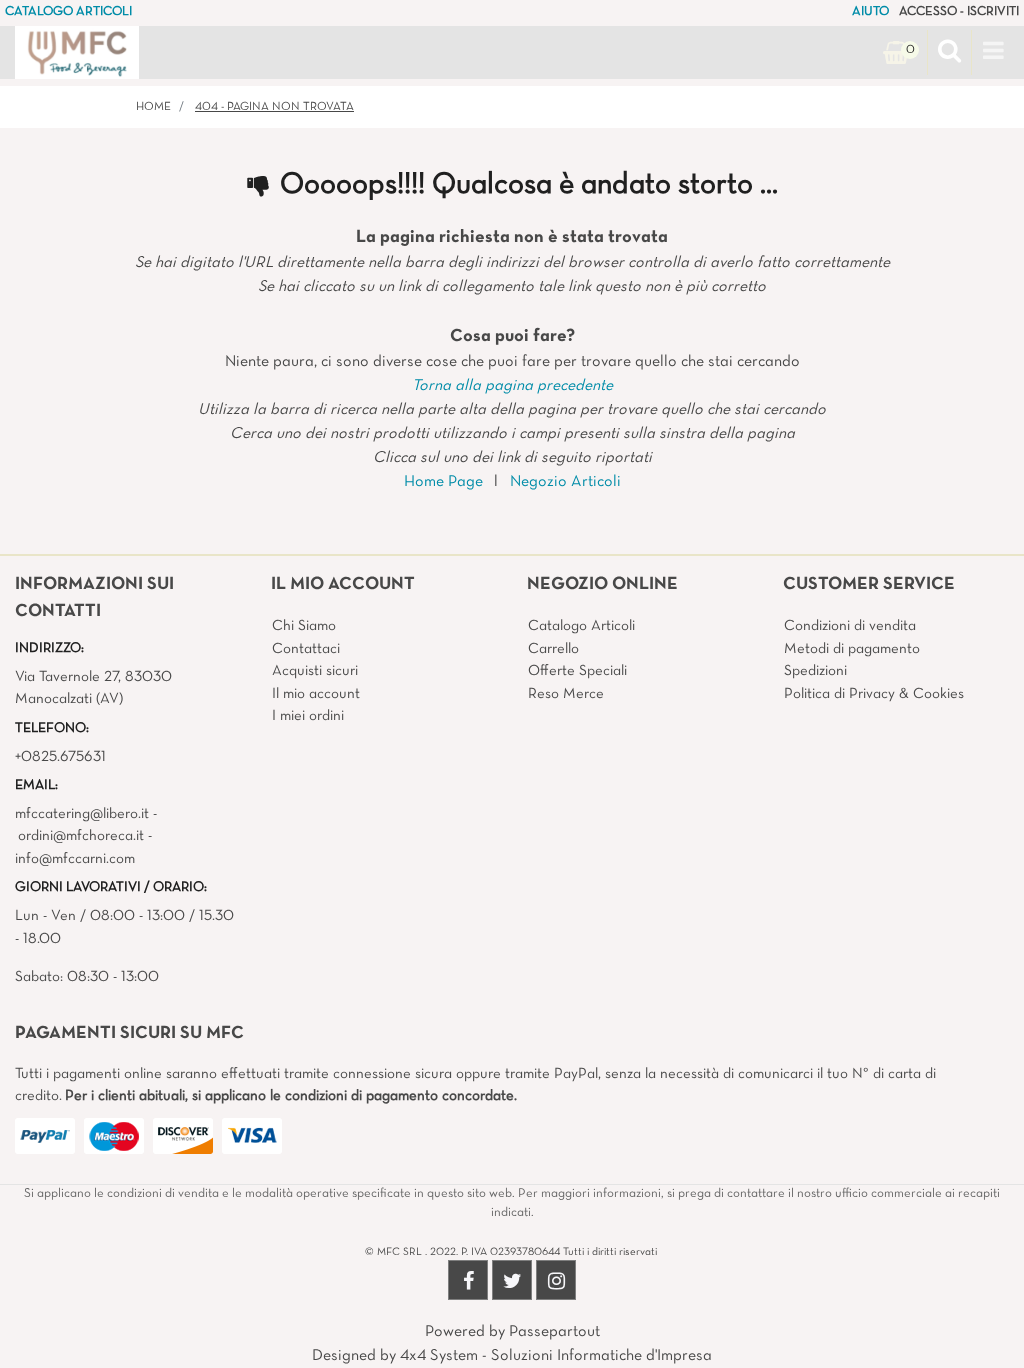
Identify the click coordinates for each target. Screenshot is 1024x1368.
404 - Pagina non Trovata (274, 107)
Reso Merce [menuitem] (566, 694)
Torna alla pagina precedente (512, 386)
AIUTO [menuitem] (870, 12)
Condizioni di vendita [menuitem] (850, 626)
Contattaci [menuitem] (306, 649)
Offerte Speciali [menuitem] (577, 671)
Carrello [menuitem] (553, 649)
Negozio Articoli (565, 482)
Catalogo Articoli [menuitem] (581, 626)
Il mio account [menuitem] (316, 694)
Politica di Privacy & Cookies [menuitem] (874, 694)
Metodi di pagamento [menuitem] (852, 649)
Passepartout (554, 1332)
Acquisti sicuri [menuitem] (315, 671)
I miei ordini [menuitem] (308, 716)
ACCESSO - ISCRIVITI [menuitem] (959, 12)
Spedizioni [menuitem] (815, 671)
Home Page (443, 482)
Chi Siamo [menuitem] (304, 626)
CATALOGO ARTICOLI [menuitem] (68, 12)
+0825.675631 (60, 757)
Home (153, 107)
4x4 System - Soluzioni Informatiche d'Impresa (556, 1356)
